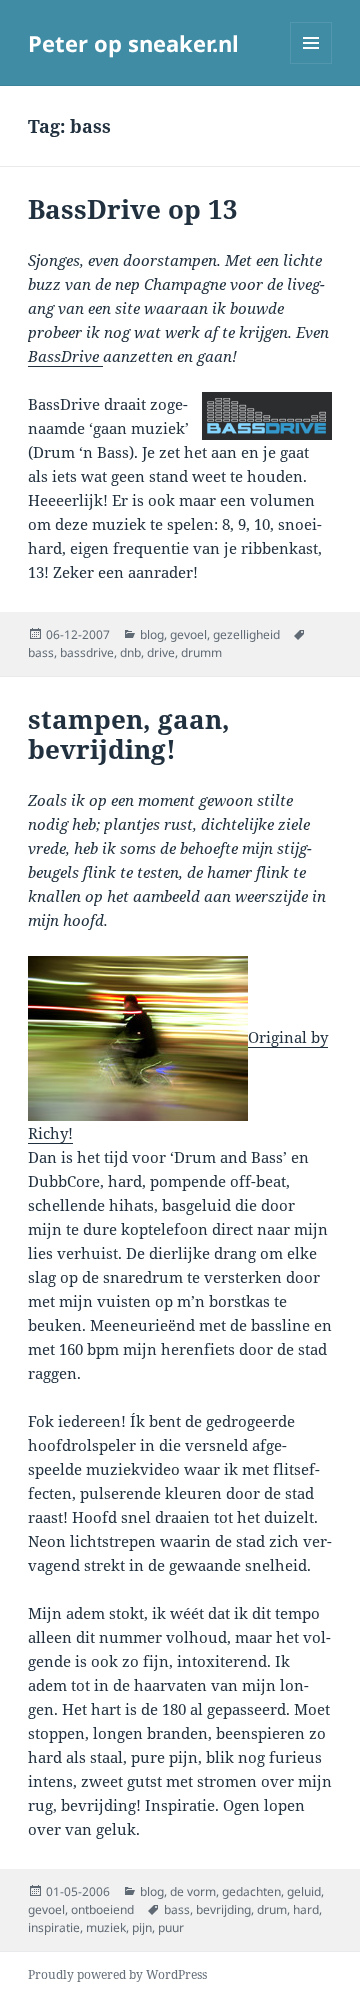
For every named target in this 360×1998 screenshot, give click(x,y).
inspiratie (54, 1927)
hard (306, 1909)
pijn (142, 1927)
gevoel (188, 634)
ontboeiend (102, 1909)
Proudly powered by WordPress (117, 1974)
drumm (201, 652)
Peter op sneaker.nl (133, 43)
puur (171, 1927)
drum (272, 1909)
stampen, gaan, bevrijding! (129, 734)
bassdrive (87, 652)
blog (152, 634)
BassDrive (65, 356)
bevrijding (223, 1909)
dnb (130, 652)
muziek (106, 1927)
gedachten (251, 1891)
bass (41, 652)
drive (161, 652)
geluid (304, 1891)
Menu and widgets (311, 63)
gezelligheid (246, 634)
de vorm (193, 1891)
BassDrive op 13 (133, 209)
